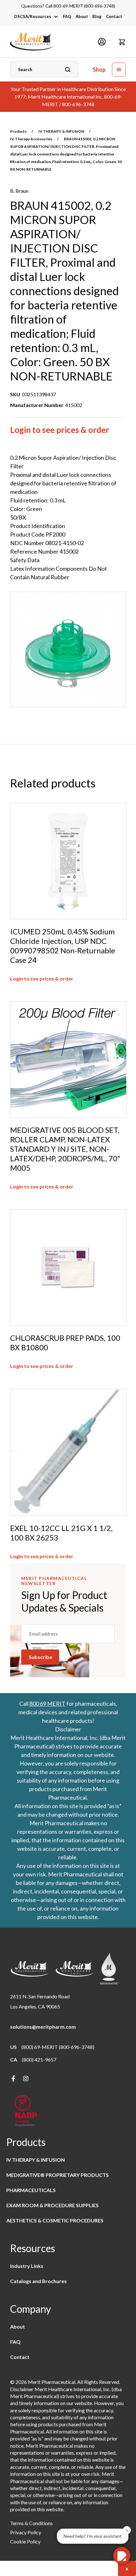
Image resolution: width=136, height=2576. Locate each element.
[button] (122, 42)
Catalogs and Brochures (38, 2281)
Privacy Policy (26, 2532)
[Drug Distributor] (26, 2111)
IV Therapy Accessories (31, 139)
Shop (99, 70)
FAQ (67, 16)
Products (18, 131)
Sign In (102, 42)
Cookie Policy (25, 2541)
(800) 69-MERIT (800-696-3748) (58, 2047)
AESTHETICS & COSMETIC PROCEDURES (55, 2220)
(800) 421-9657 (39, 2060)
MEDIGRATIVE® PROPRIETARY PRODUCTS (58, 2175)
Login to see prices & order (60, 430)
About (82, 16)
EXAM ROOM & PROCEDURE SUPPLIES (53, 2205)
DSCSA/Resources (33, 16)
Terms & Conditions (31, 2523)
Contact (114, 16)
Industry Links (27, 2266)
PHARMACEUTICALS (31, 2190)
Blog (97, 16)
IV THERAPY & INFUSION (61, 131)
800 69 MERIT (47, 1704)
